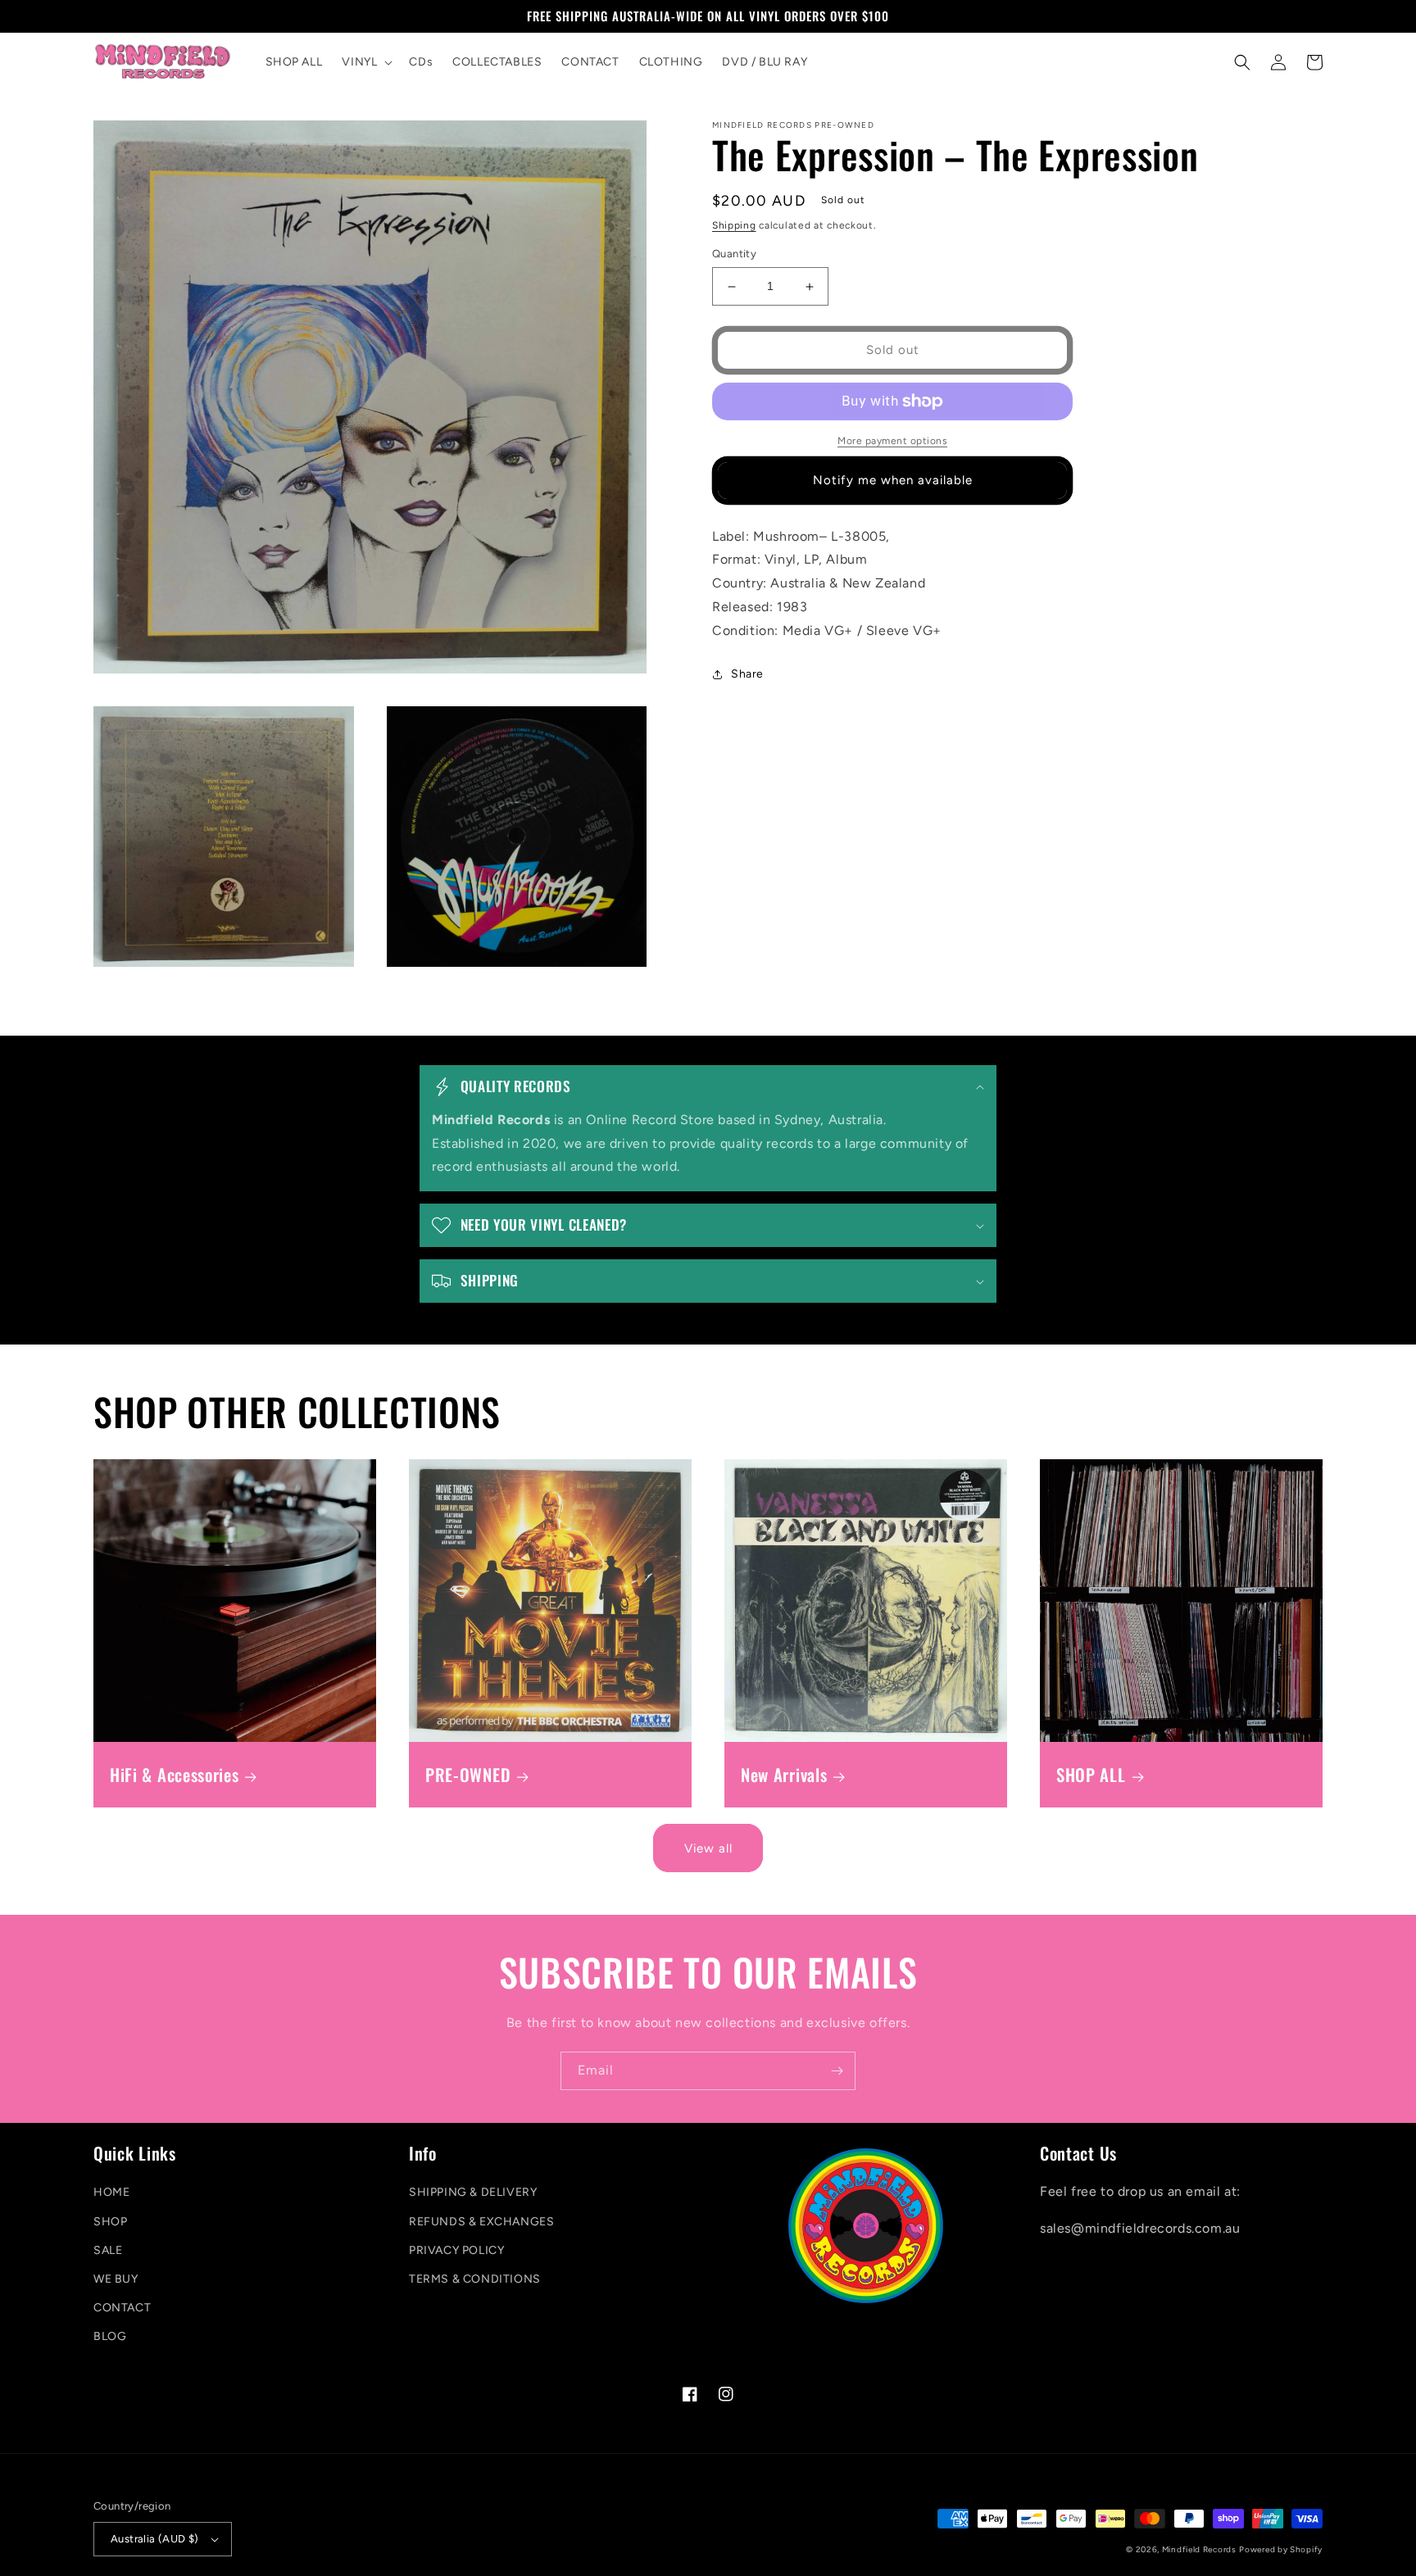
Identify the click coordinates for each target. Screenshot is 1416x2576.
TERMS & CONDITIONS (475, 2279)
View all (708, 1848)
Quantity (734, 254)
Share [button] (747, 674)
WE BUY (116, 2279)
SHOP (110, 2222)
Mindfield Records (1199, 2549)
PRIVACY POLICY (456, 2250)
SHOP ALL (1091, 1775)
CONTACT (122, 2308)
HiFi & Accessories (174, 1775)
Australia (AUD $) (155, 2539)
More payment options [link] (892, 441)
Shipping (734, 225)
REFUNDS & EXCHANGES (481, 2222)
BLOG (110, 2336)
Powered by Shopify (1281, 2549)
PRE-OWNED (468, 1775)
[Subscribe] (837, 2071)
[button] (365, 62)
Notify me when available (893, 481)
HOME (111, 2192)
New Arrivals (784, 1775)
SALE (108, 2250)
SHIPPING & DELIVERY (473, 2192)
